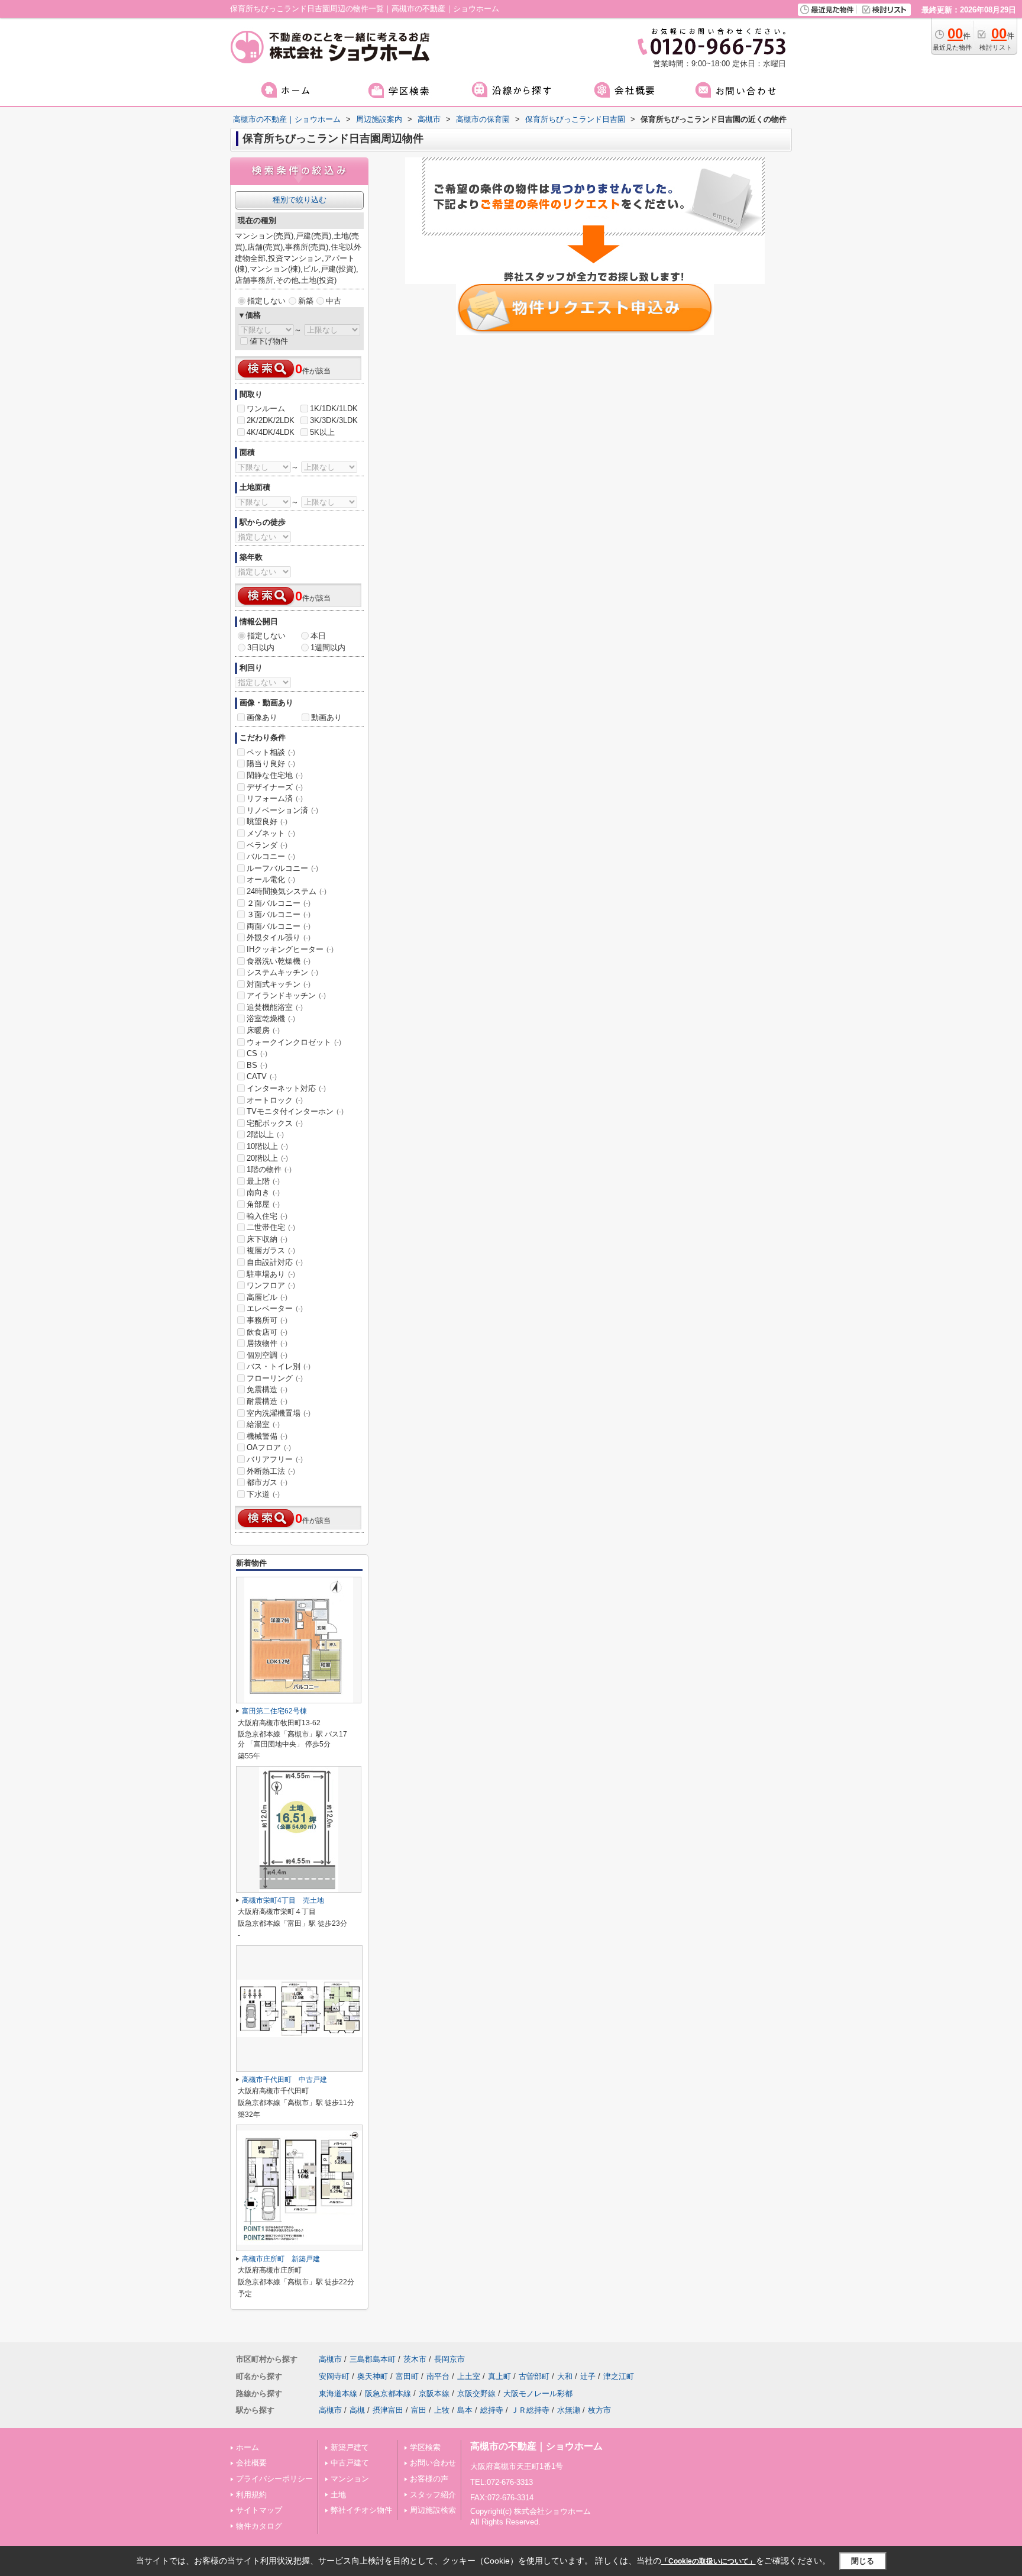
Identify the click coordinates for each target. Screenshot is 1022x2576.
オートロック (275, 1100)
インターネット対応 (286, 1088)
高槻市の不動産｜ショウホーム (536, 2446)
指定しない (266, 301)
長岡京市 (449, 2359)
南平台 (438, 2376)
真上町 (499, 2376)
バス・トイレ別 (279, 1366)
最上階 (263, 1181)
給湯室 (263, 1424)
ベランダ (267, 845)
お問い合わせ (433, 2463)
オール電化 (271, 879)
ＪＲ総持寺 (530, 2410)
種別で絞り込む (300, 200)
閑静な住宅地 (275, 775)
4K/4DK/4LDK (271, 432)
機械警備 (267, 1436)
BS (257, 1065)
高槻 (357, 2410)
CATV (262, 1076)
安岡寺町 (334, 2376)
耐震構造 (267, 1401)
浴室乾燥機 (271, 1019)
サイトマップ (259, 2510)
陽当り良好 (271, 764)
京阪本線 (434, 2393)
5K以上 (322, 432)
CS (257, 1053)
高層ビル (267, 1297)
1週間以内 (328, 648)
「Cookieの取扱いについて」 (709, 2561)
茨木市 (415, 2359)
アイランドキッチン (286, 995)
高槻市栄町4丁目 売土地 (283, 1900)
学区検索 (425, 2447)
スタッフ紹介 (433, 2495)
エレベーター (275, 1308)
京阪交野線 (476, 2393)
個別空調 (267, 1355)
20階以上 (267, 1158)
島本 (465, 2410)
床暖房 (263, 1030)
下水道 (263, 1494)
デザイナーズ (275, 787)
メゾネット (271, 833)
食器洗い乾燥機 (279, 961)
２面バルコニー (279, 903)
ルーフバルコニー (282, 868)
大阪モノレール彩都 (538, 2393)
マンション (350, 2479)
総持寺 (492, 2410)
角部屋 (263, 1204)
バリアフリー (275, 1459)
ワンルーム (266, 409)
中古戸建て (350, 2463)
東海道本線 (338, 2393)
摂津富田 (388, 2410)
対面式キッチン (279, 984)
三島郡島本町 (373, 2359)
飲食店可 (267, 1332)
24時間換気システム (287, 891)
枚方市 (599, 2410)
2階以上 (265, 1134)
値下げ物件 (269, 341)
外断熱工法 (271, 1471)
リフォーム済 (275, 798)
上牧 (442, 2410)
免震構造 (267, 1389)
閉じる (863, 2561)
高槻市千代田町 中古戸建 (284, 2080)
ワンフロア (271, 1285)
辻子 (588, 2376)
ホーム (248, 2447)
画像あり (262, 717)
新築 (306, 301)
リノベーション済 (282, 810)
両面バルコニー (279, 926)
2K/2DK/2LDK (271, 420)
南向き (263, 1192)
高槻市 (330, 2359)
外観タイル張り (279, 937)
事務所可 (267, 1320)
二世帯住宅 (271, 1227)
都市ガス (267, 1482)
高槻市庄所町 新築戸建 (281, 2259)
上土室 (469, 2376)
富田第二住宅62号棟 (274, 1711)
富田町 (407, 2376)
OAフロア (269, 1447)
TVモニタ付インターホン (295, 1111)
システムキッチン (282, 972)
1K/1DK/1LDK (334, 409)
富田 (419, 2410)
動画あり (326, 717)
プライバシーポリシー (274, 2479)
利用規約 (251, 2495)
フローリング (275, 1378)
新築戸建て (350, 2447)
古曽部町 (534, 2376)
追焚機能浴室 (275, 1007)
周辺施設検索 (433, 2510)
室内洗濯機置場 (279, 1413)
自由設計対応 (275, 1262)
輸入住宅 (267, 1216)
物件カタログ (259, 2526)
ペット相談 (271, 752)
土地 (338, 2495)
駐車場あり (271, 1274)
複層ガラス (271, 1250)
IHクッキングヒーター (290, 949)
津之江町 (619, 2376)
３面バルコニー (279, 914)
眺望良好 (267, 821)
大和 (565, 2376)
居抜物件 (267, 1343)
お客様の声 (429, 2479)
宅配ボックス (275, 1123)
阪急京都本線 (388, 2393)
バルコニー (271, 856)
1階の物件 (269, 1169)
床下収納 (267, 1239)
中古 (334, 301)
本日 (318, 636)
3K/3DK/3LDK (334, 420)
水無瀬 (569, 2410)
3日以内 (261, 648)
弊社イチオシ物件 (361, 2510)
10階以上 (267, 1146)
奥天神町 (373, 2376)
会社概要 (251, 2463)
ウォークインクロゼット (294, 1042)
